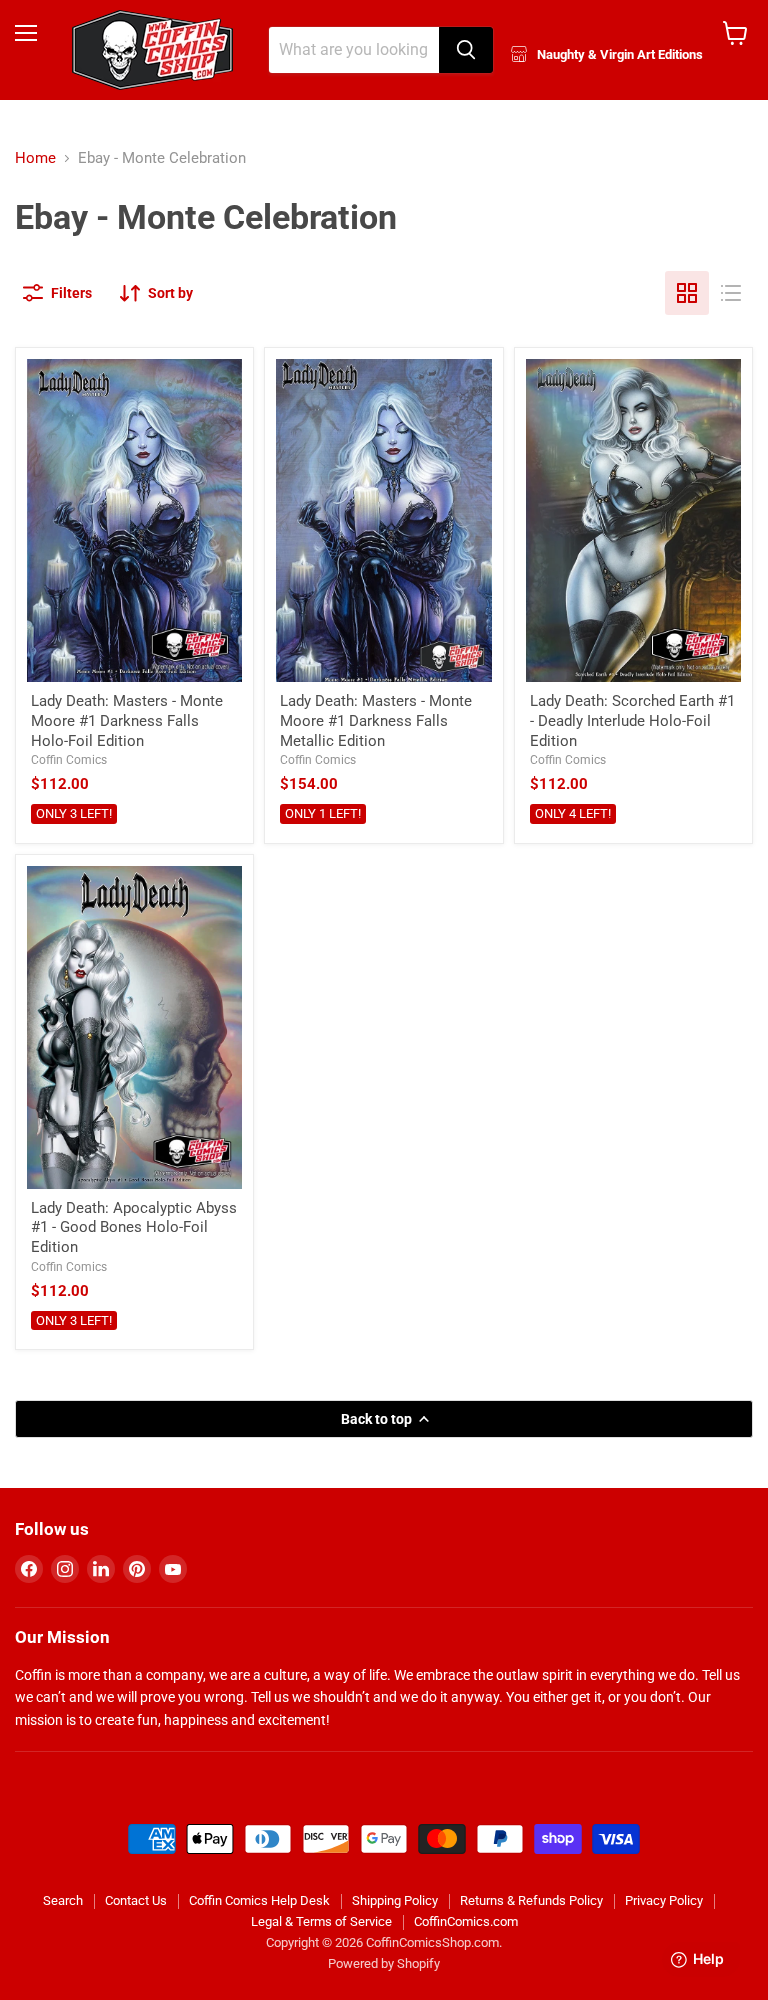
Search (63, 1900)
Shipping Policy (395, 1900)
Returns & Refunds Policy (531, 1900)
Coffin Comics (69, 760)
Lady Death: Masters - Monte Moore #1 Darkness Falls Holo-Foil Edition (127, 720)
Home (35, 158)
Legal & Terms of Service (321, 1921)
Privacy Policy (664, 1900)
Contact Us (136, 1900)
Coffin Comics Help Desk (259, 1900)
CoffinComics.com (466, 1921)
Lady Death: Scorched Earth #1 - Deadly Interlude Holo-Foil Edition (632, 720)
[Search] (466, 50)
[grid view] (687, 293)
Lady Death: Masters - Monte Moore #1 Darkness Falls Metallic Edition (376, 720)
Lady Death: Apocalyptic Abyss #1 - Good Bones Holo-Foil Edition (134, 1227)
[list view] (731, 293)
